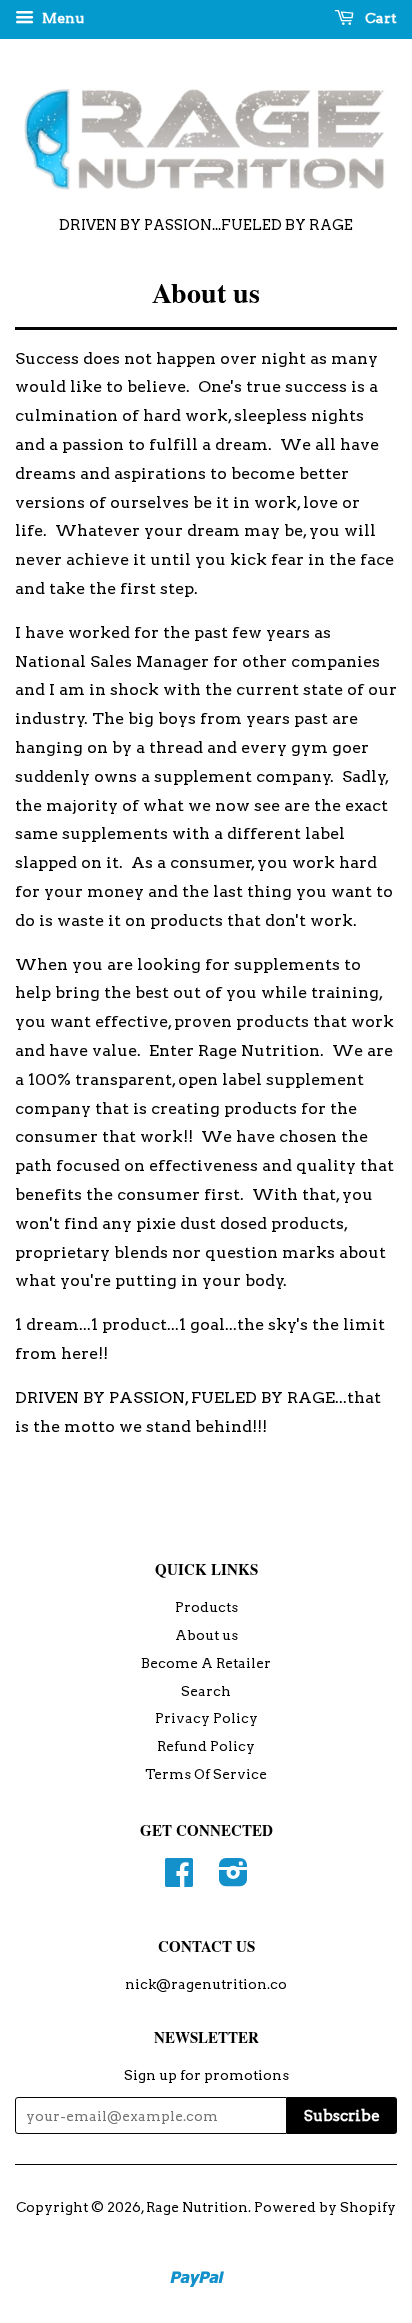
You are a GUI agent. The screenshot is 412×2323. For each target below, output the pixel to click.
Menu (61, 18)
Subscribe (342, 2116)
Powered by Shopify (325, 2207)
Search (206, 1691)
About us (206, 1635)
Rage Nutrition (197, 2207)
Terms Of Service (206, 1774)
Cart (379, 18)
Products (206, 1607)
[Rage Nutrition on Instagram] (233, 1879)
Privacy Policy (206, 1718)
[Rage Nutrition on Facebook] (179, 1879)
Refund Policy (206, 1746)
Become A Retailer (206, 1663)
